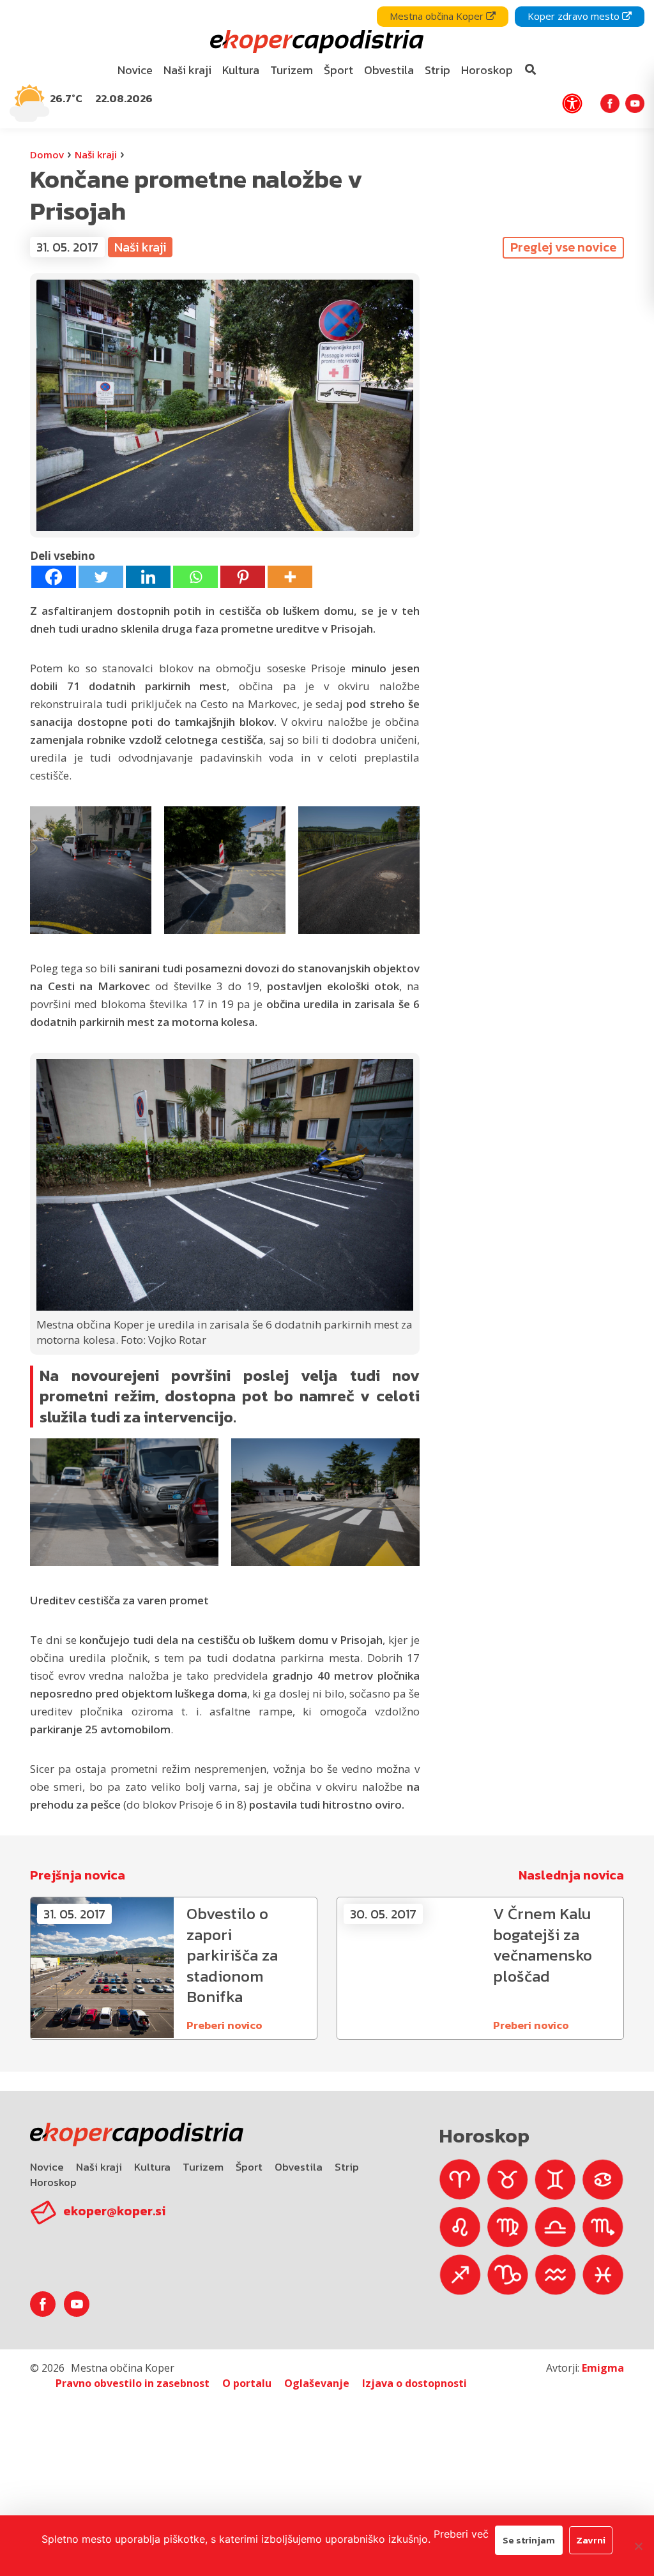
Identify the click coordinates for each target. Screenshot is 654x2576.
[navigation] (327, 64)
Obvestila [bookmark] (389, 70)
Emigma (603, 2368)
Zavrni (591, 2540)
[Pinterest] (243, 577)
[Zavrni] (638, 2546)
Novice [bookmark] (135, 70)
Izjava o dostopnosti (414, 2383)
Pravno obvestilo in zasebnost (133, 2383)
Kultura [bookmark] (241, 70)
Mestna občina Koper (438, 16)
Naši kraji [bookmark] (187, 70)
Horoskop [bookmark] (487, 70)
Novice (47, 2167)
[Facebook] (54, 577)
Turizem (203, 2167)
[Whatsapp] (195, 577)
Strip (347, 2167)
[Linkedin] (148, 577)
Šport (249, 2167)
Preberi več (461, 2534)
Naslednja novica (571, 1875)
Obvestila (299, 2167)
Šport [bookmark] (338, 70)
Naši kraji (96, 154)
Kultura (152, 2167)
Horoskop (53, 2182)
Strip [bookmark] (437, 70)
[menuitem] (135, 71)
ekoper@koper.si (114, 2211)
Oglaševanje (317, 2383)
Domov (47, 154)
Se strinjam (529, 2540)
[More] (290, 577)
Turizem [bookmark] (292, 70)
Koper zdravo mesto (575, 16)
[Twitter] (101, 577)
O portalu (247, 2383)
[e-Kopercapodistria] (315, 42)
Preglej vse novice (563, 247)
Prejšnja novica (78, 1875)
